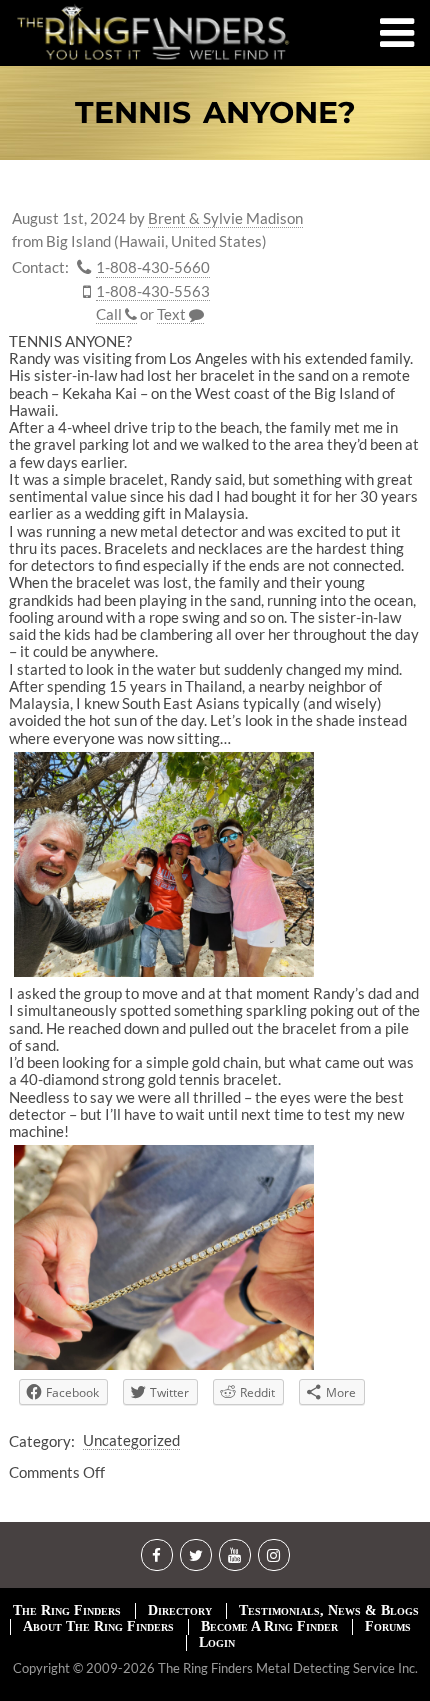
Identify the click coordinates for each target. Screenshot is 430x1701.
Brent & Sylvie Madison (225, 218)
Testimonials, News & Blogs (329, 1610)
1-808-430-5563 (153, 291)
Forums (388, 1626)
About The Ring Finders (98, 1626)
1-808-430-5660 (153, 267)
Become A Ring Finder (269, 1626)
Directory (180, 1610)
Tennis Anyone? (215, 112)
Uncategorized (131, 1440)
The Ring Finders (67, 1610)
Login (217, 1642)
